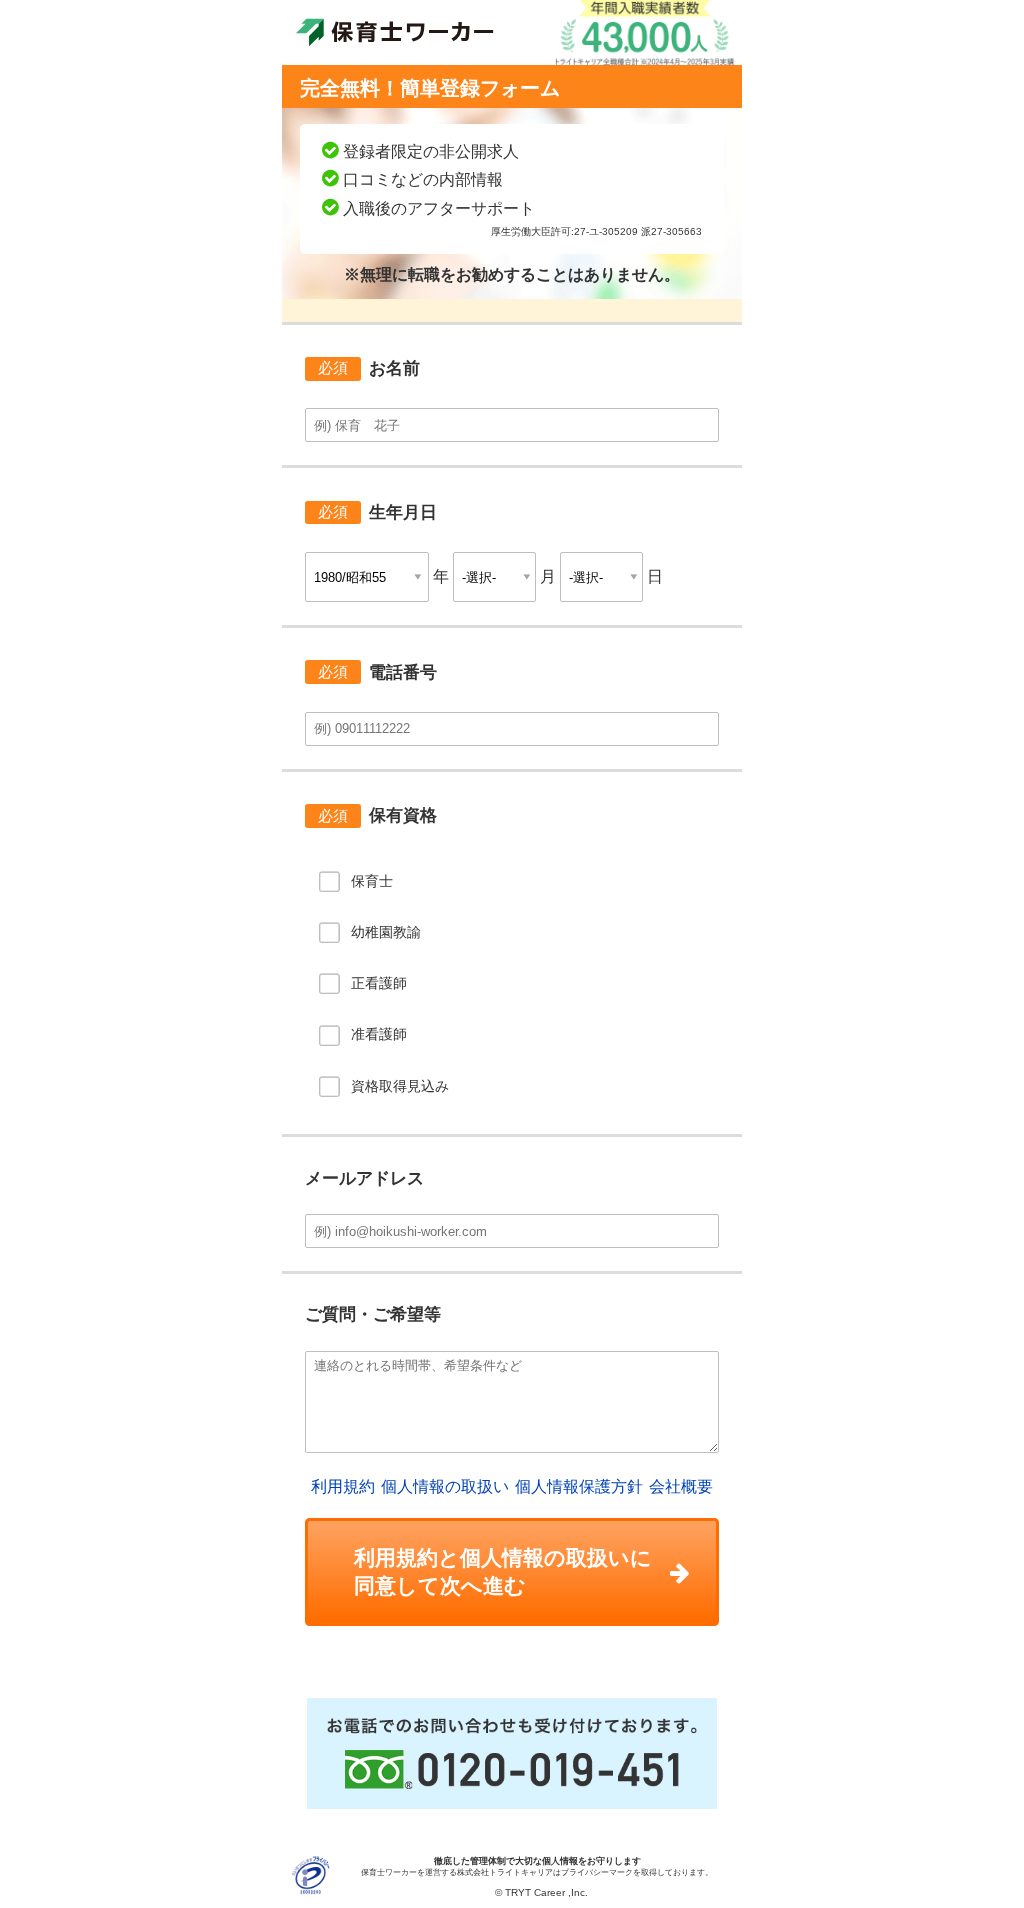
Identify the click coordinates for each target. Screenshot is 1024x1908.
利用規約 (343, 1486)
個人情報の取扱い (445, 1486)
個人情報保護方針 (579, 1486)
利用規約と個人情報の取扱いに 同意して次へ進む (503, 1571)
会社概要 (681, 1486)
